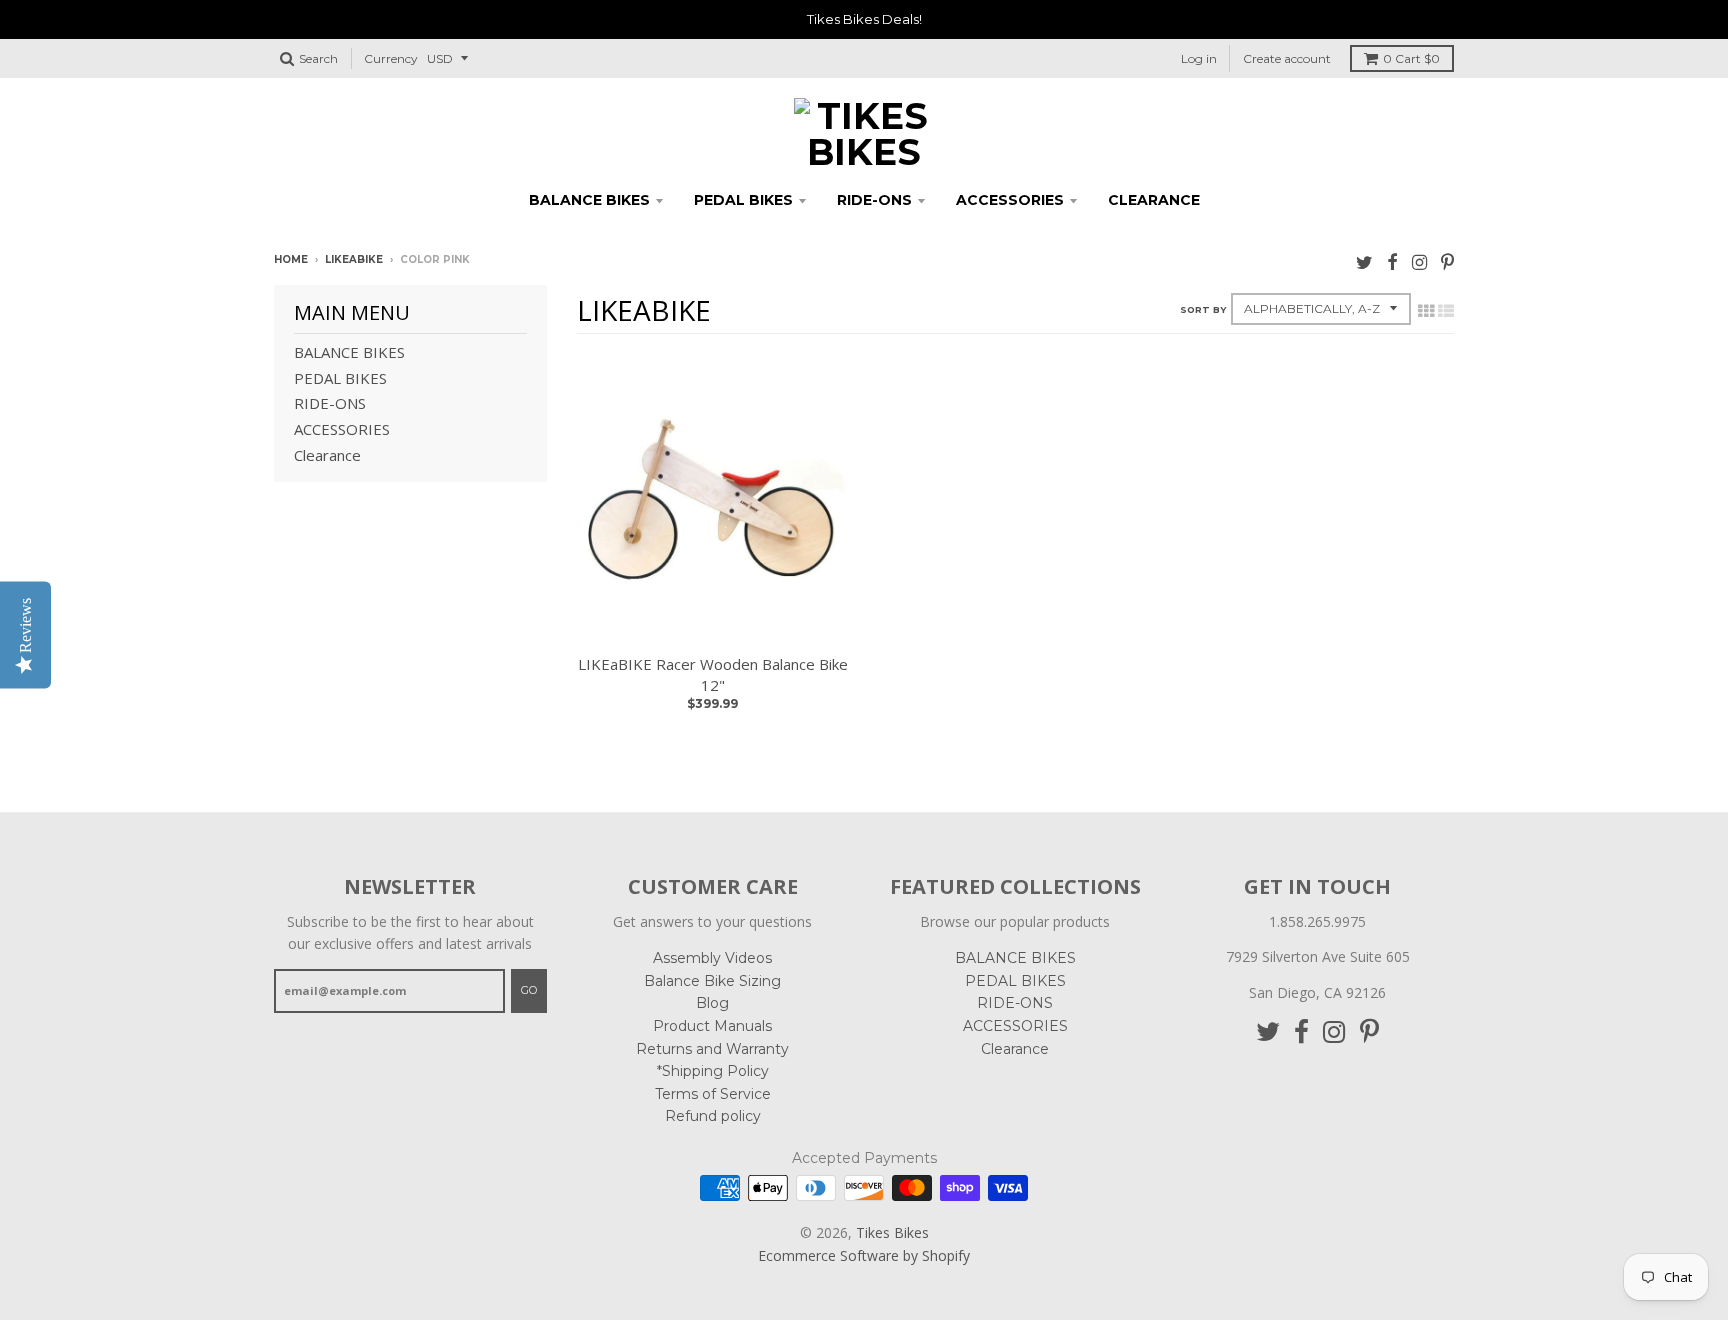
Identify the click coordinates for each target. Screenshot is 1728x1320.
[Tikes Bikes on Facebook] (1392, 261)
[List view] (1446, 311)
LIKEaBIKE (354, 259)
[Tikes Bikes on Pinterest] (1447, 261)
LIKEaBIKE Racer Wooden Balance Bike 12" (713, 674)
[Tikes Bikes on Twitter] (1364, 261)
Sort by (1203, 309)
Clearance (1154, 200)
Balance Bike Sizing (712, 981)
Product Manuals (712, 1026)
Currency (391, 58)
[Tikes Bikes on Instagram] (1419, 261)
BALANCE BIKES (589, 200)
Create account (1287, 58)
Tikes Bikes (892, 1232)
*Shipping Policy (713, 1071)
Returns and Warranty (712, 1049)
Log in (1199, 58)
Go (529, 990)
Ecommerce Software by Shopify (864, 1255)
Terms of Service (713, 1094)
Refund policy (713, 1116)
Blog (712, 1003)
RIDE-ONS (874, 200)
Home (291, 259)
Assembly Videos (712, 958)
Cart (1411, 58)
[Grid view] (1426, 311)
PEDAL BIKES (743, 200)
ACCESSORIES (1010, 200)
